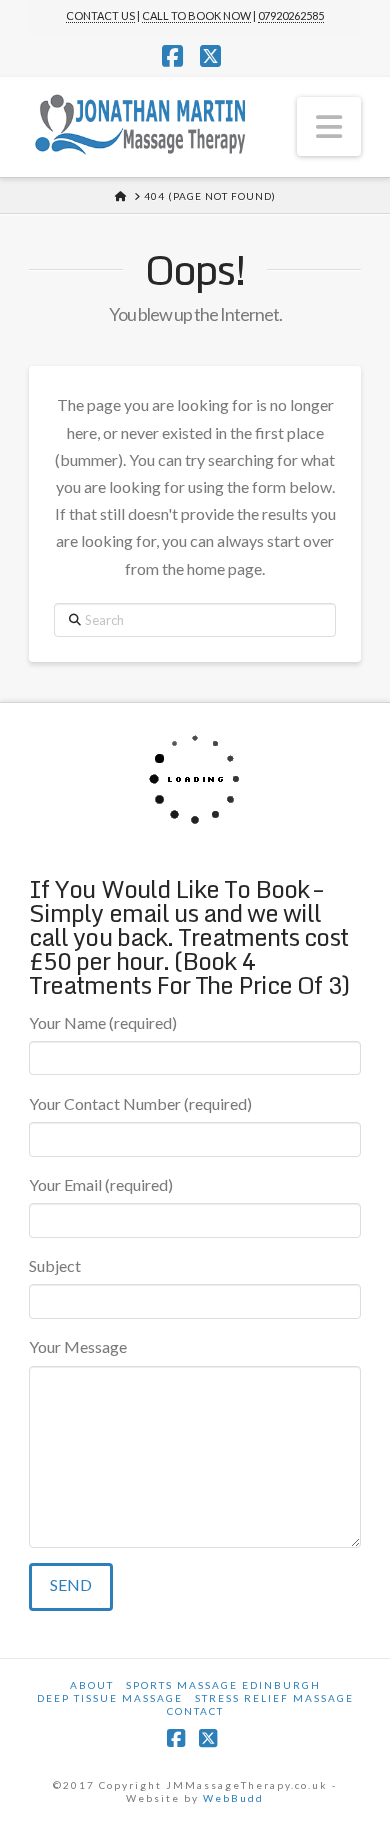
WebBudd (233, 1798)
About (92, 1685)
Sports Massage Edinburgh (223, 1685)
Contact (195, 1711)
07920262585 (291, 15)
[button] (329, 126)
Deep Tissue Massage (110, 1698)
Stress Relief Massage (274, 1698)
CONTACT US (100, 15)
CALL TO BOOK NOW (196, 15)
